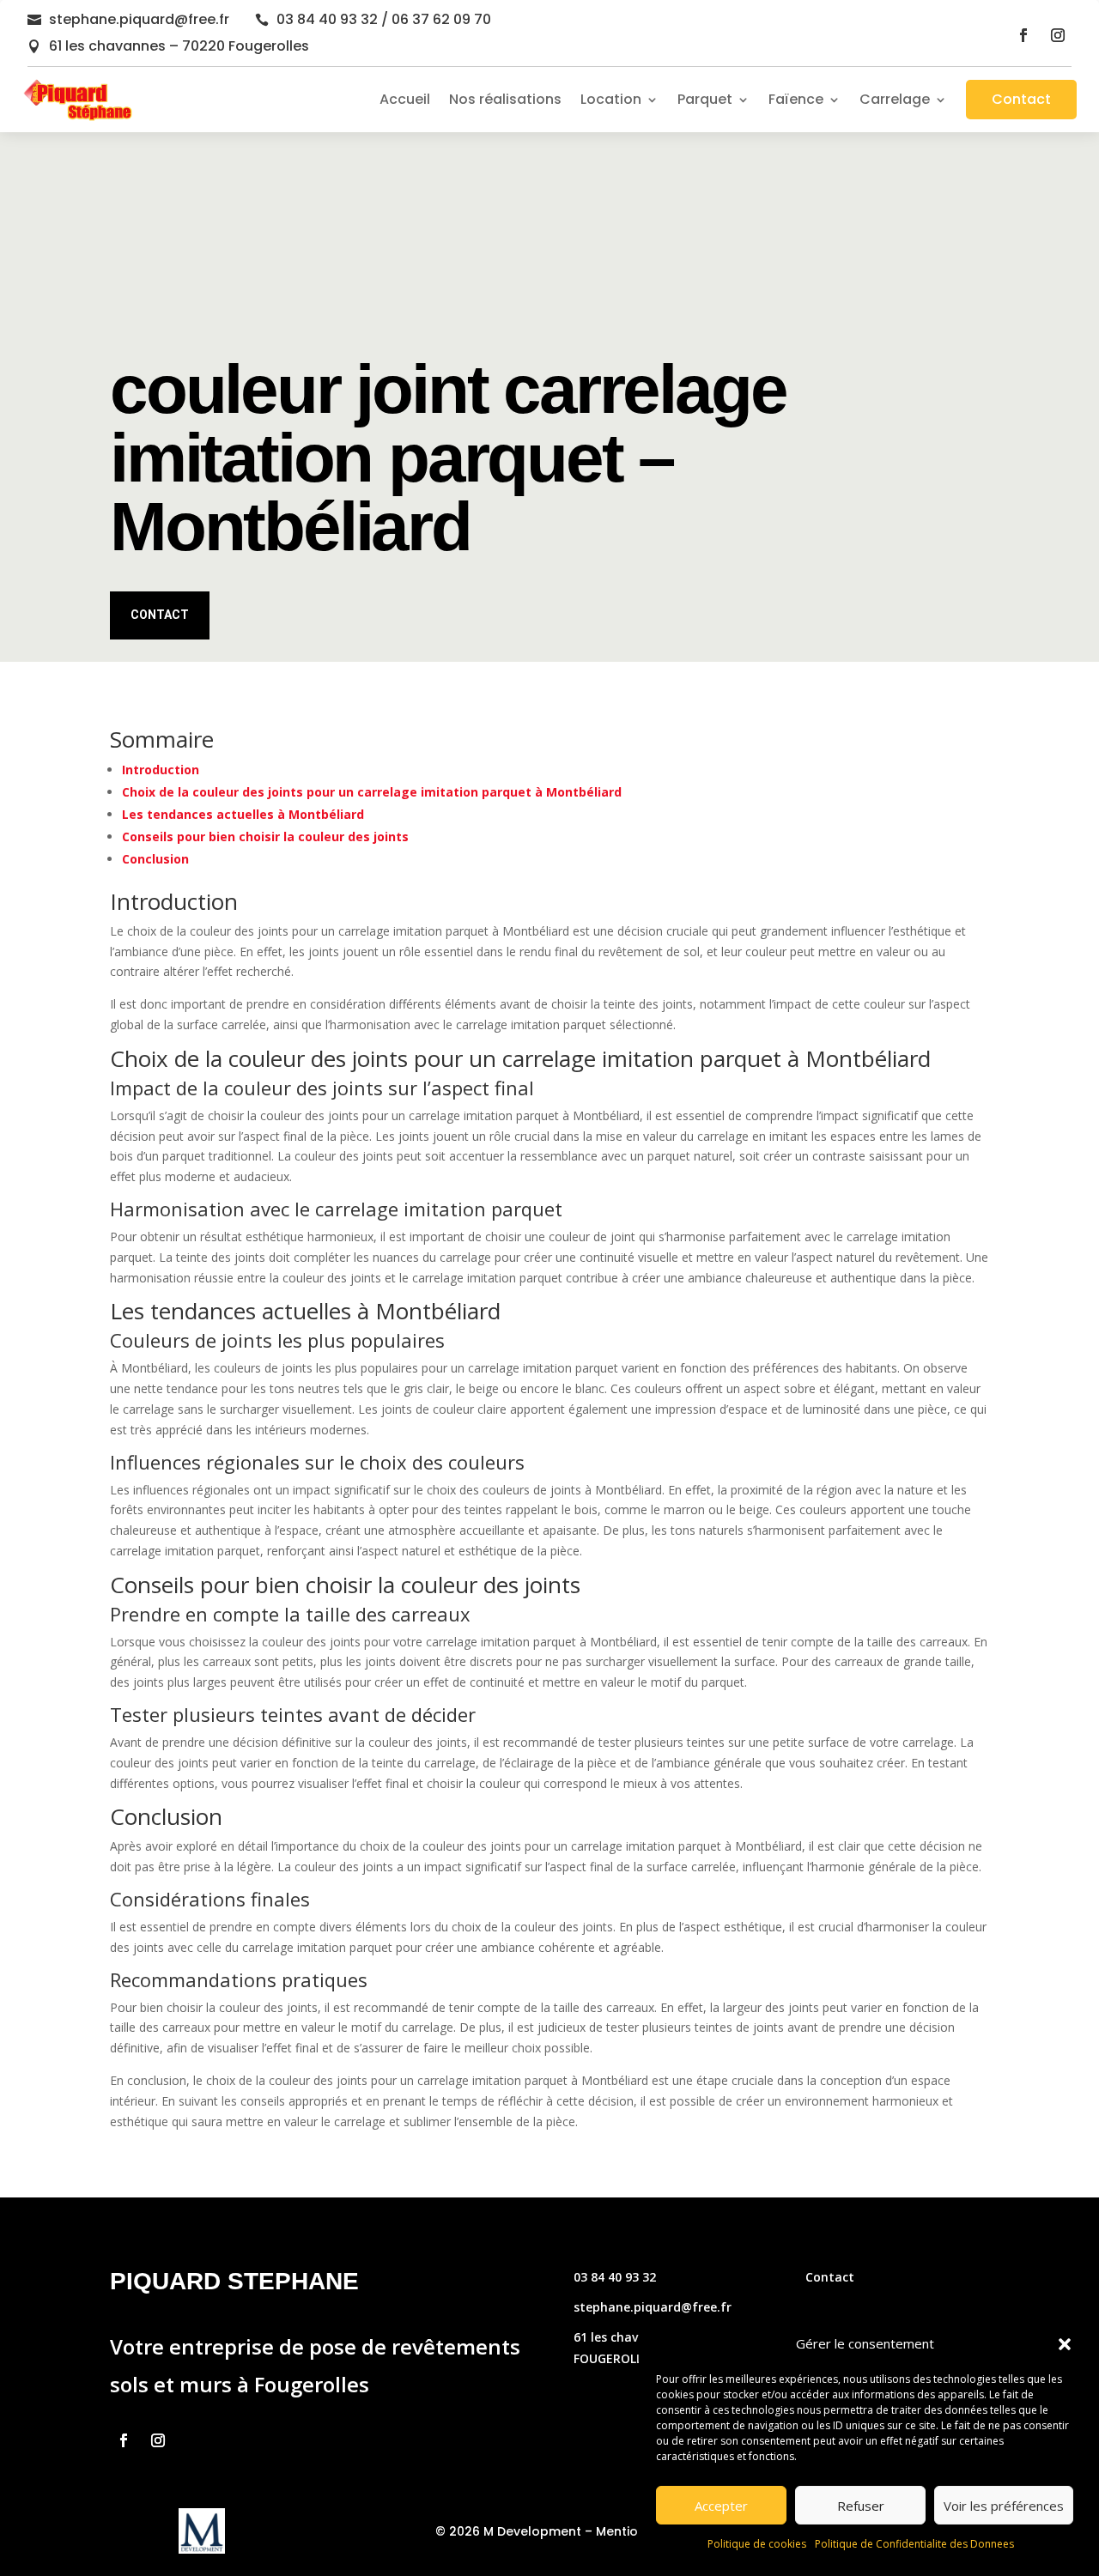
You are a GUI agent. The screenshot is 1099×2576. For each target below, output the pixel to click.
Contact (1021, 99)
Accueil (405, 99)
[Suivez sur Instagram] (1058, 35)
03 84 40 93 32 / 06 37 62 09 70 (384, 19)
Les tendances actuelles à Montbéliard (243, 814)
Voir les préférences (1004, 2506)
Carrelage (895, 99)
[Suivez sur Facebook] (1023, 35)
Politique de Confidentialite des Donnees (914, 2544)
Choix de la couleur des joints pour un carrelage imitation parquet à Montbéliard (372, 792)
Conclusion (155, 859)
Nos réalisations (505, 99)
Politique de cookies (757, 2544)
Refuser (861, 2506)
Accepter (721, 2506)
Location (611, 99)
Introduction (161, 770)
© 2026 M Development (508, 2531)
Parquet (705, 99)
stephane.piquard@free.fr (139, 19)
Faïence (796, 99)
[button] (1065, 2344)
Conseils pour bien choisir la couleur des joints (265, 836)
